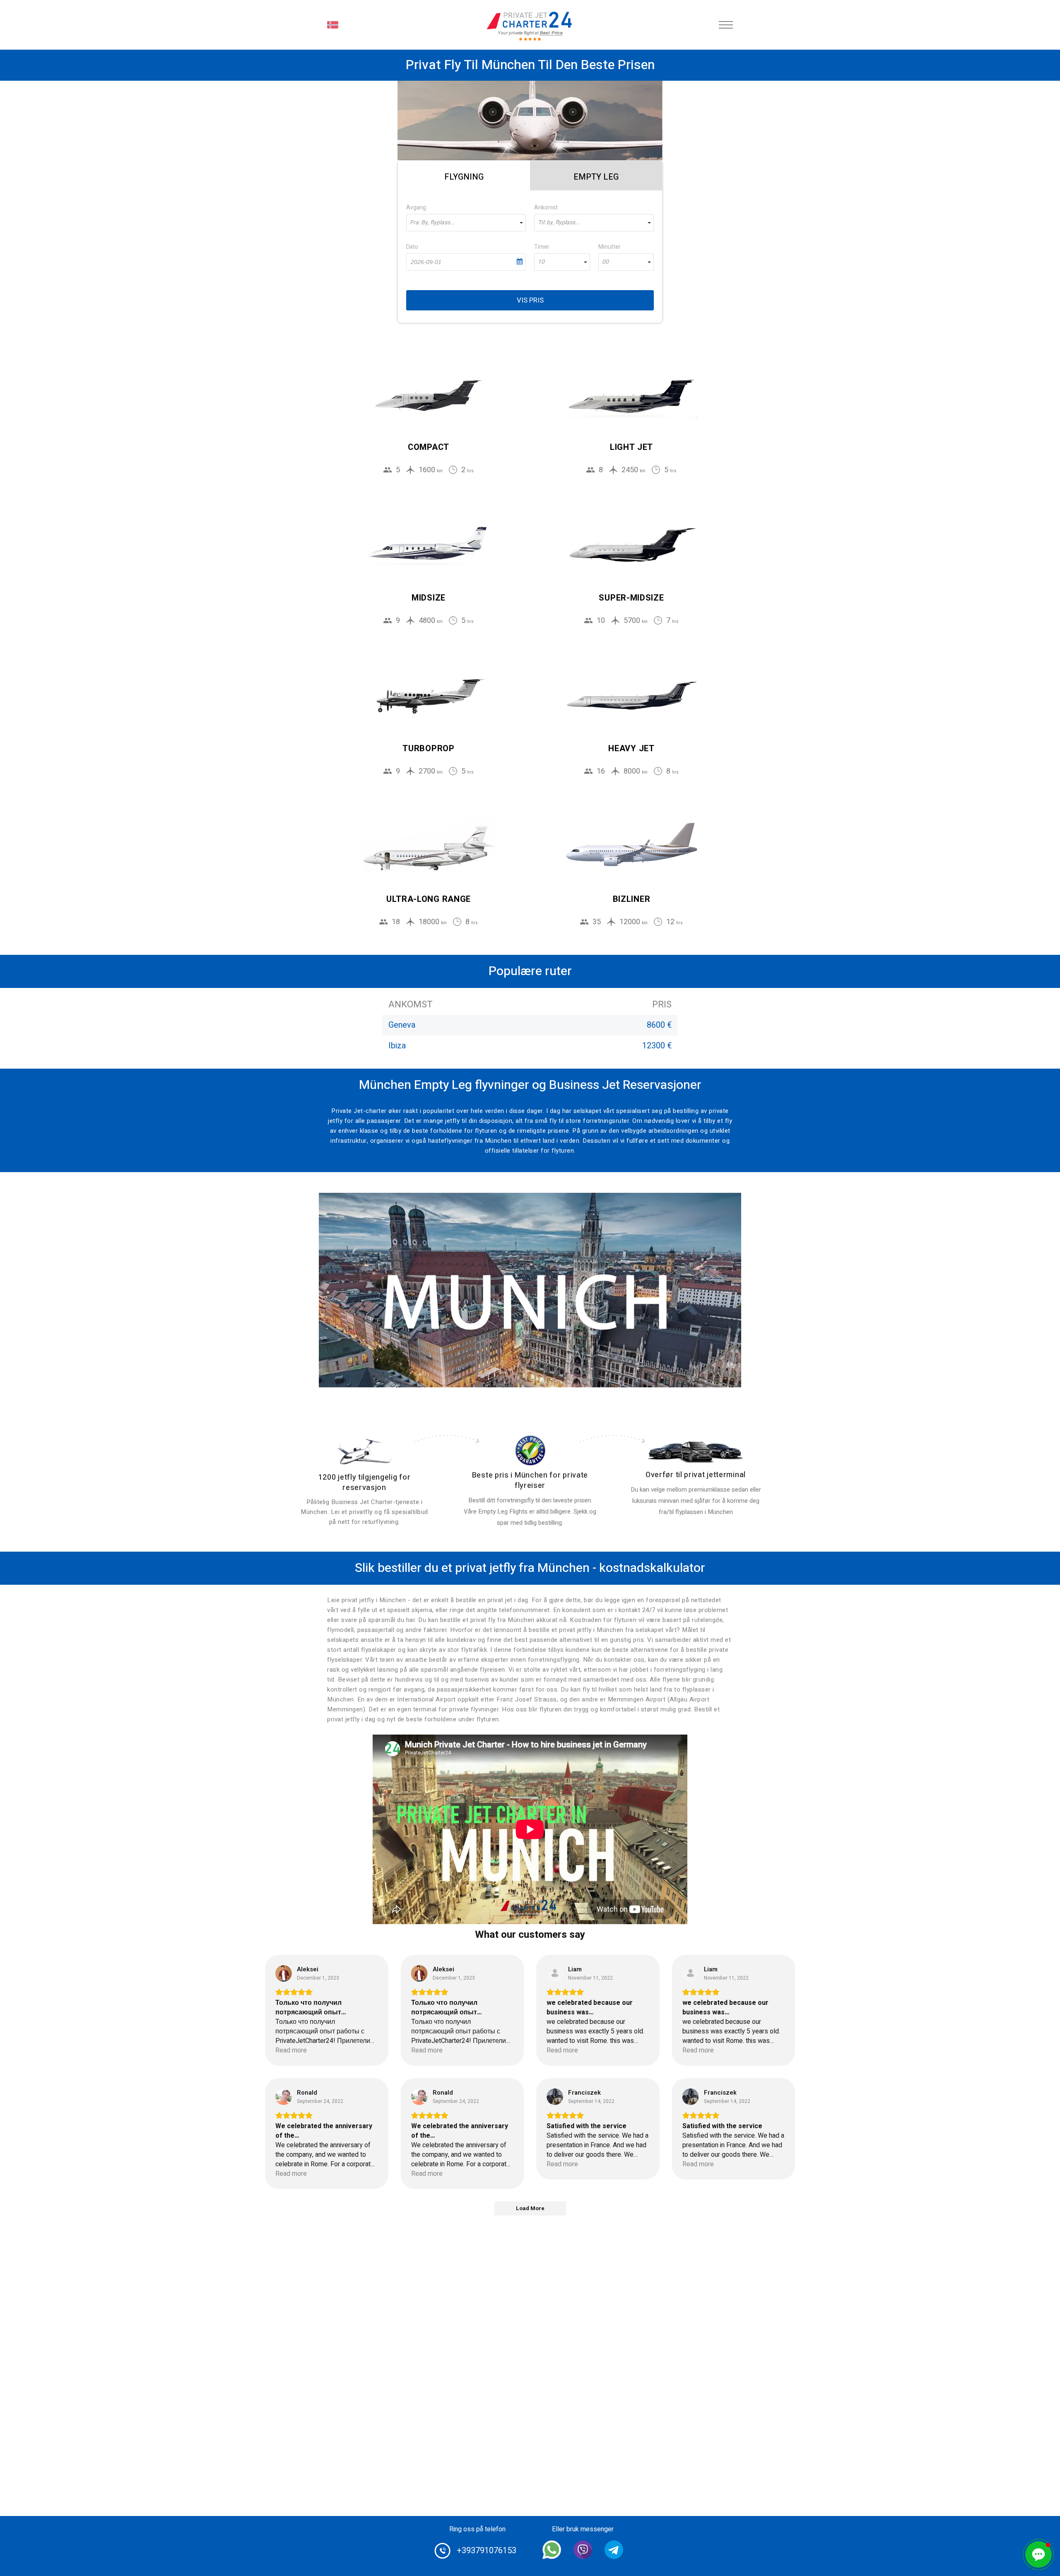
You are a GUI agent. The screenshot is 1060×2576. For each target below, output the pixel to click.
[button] (1038, 2554)
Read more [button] (291, 2051)
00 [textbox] (605, 262)
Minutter (609, 247)
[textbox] (466, 223)
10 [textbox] (541, 262)
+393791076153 (487, 2551)
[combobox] (466, 223)
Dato (412, 247)
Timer (542, 247)
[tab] (464, 175)
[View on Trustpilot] (284, 1973)
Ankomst (546, 208)
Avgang (416, 208)
